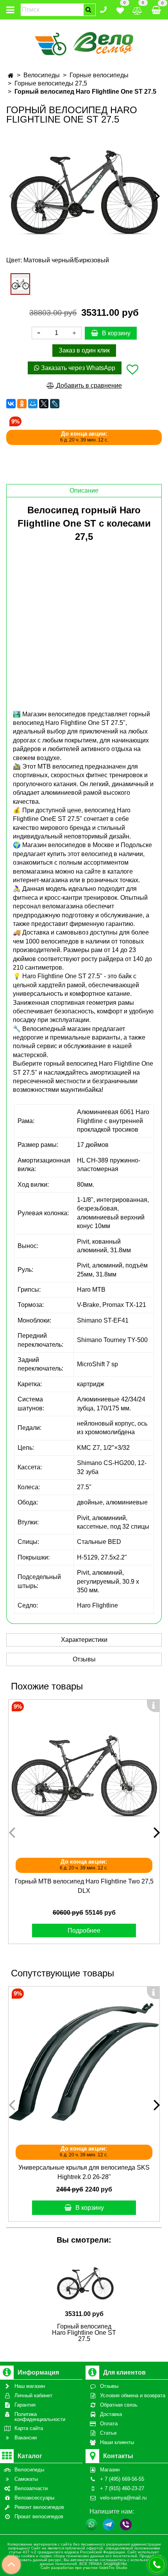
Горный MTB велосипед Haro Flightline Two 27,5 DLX (84, 1886)
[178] (20, 284)
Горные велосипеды (99, 75)
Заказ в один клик (84, 350)
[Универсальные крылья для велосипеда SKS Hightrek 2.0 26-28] (84, 2062)
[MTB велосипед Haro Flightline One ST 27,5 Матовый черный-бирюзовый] (84, 189)
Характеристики (84, 1640)
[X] (44, 404)
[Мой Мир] (33, 404)
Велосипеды (42, 75)
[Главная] (11, 76)
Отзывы (84, 1659)
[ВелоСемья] (84, 42)
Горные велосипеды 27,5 (51, 83)
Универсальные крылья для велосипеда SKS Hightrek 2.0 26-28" (84, 2172)
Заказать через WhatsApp (77, 368)
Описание (84, 490)
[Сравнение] (137, 9)
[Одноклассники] (22, 404)
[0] (120, 9)
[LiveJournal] (55, 404)
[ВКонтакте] (11, 404)
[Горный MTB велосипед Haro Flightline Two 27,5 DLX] (84, 1775)
